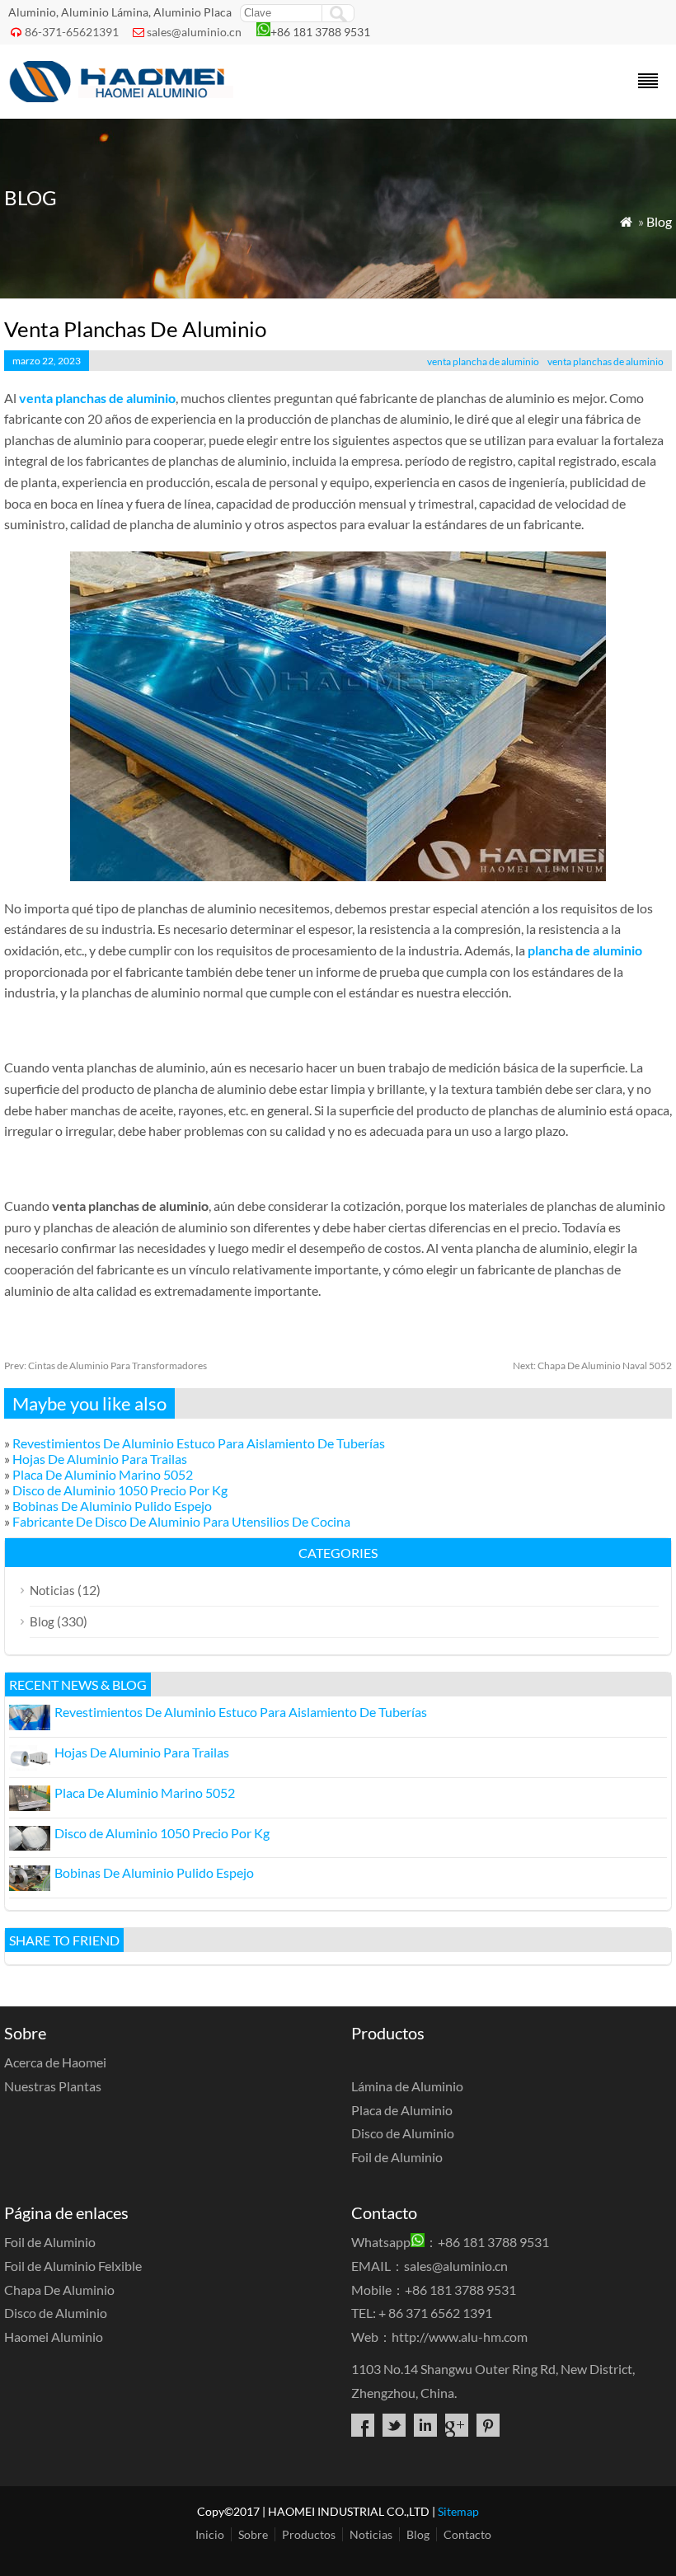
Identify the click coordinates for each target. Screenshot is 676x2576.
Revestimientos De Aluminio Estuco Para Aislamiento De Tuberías (199, 1443)
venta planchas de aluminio (606, 361)
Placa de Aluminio (402, 2110)
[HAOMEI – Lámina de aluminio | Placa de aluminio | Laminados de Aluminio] (123, 97)
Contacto (467, 2534)
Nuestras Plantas (53, 2086)
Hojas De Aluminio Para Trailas (100, 1459)
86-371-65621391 (72, 32)
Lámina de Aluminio (407, 2086)
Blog (659, 221)
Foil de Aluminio (397, 2157)
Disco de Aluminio (403, 2133)
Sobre (253, 2534)
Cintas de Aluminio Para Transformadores (106, 1365)
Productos (309, 2534)
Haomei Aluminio (54, 2337)
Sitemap (458, 2511)
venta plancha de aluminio (483, 361)
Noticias (52, 1590)
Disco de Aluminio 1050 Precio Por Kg (120, 1490)
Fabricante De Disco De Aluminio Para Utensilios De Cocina (181, 1521)
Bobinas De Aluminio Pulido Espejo (112, 1506)
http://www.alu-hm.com (460, 2337)
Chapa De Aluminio (59, 2290)
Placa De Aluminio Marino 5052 (103, 1474)
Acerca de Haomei (55, 2062)
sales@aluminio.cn (194, 32)
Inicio (210, 2534)
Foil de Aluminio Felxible (73, 2266)
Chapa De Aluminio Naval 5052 (592, 1365)
